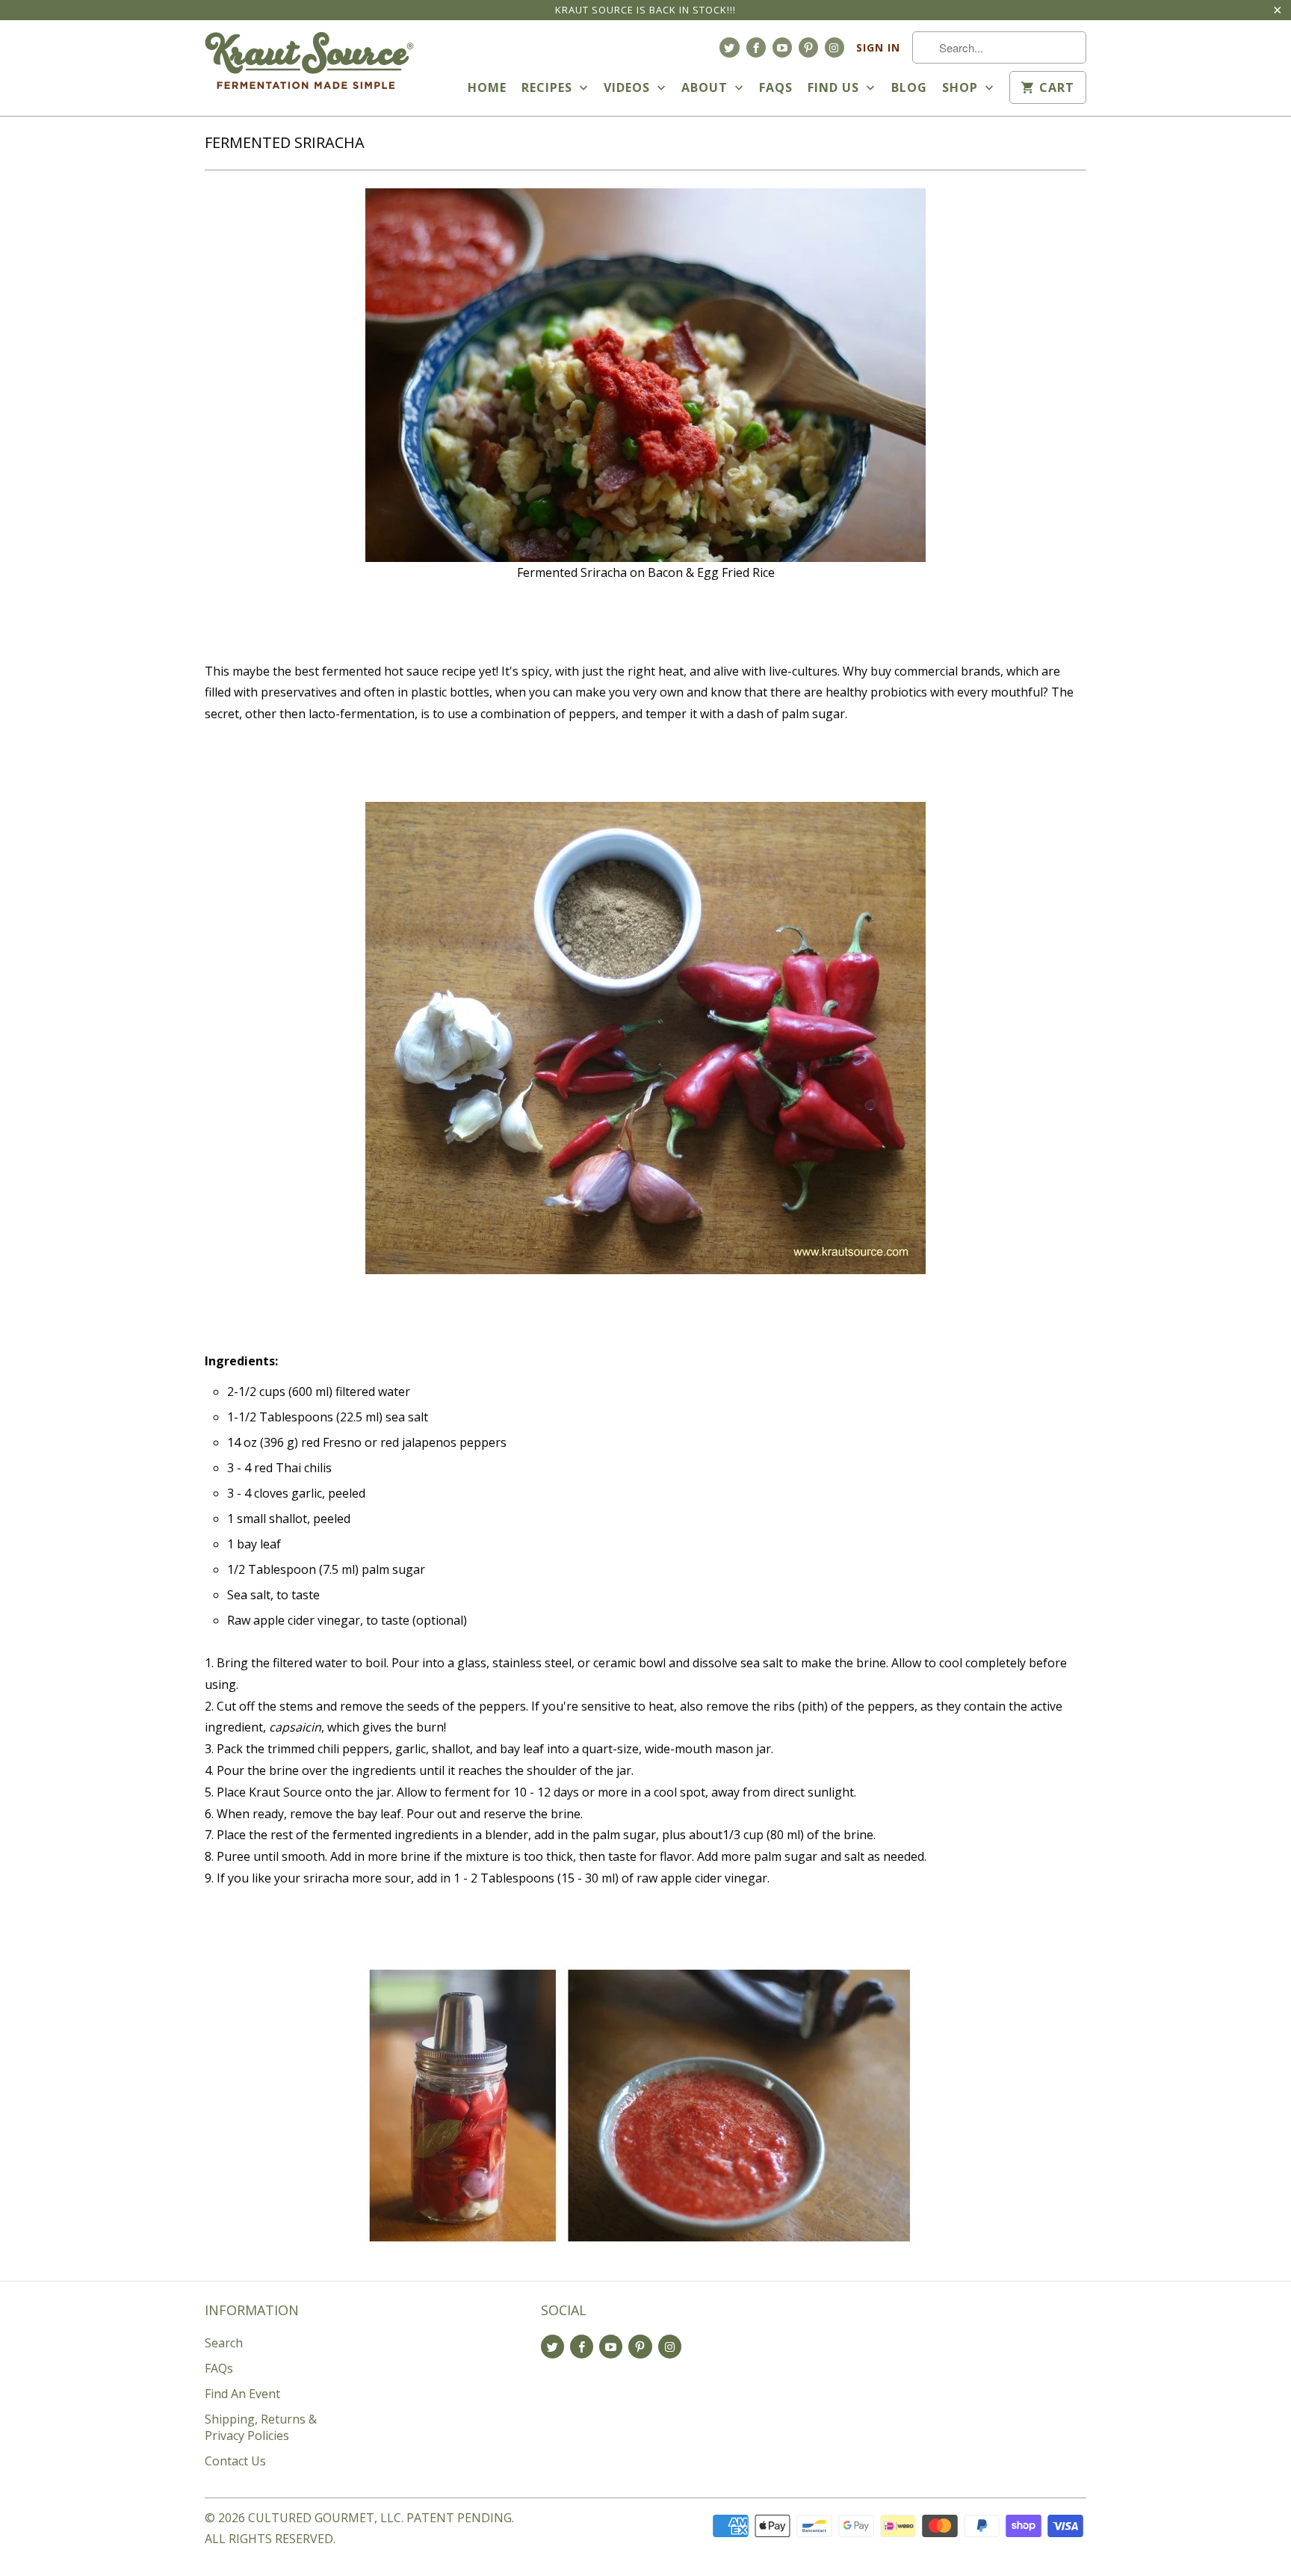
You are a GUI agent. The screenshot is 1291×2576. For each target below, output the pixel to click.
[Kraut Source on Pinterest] (808, 47)
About (706, 87)
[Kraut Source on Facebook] (756, 47)
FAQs (776, 87)
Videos (629, 87)
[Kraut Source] (309, 64)
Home (487, 87)
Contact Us (235, 2461)
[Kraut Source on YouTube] (782, 47)
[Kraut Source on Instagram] (835, 47)
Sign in (878, 47)
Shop (962, 87)
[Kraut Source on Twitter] (729, 47)
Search (224, 2343)
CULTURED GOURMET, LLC (325, 2518)
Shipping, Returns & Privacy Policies (261, 2427)
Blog (909, 87)
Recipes (549, 87)
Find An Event (242, 2394)
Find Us (835, 87)
